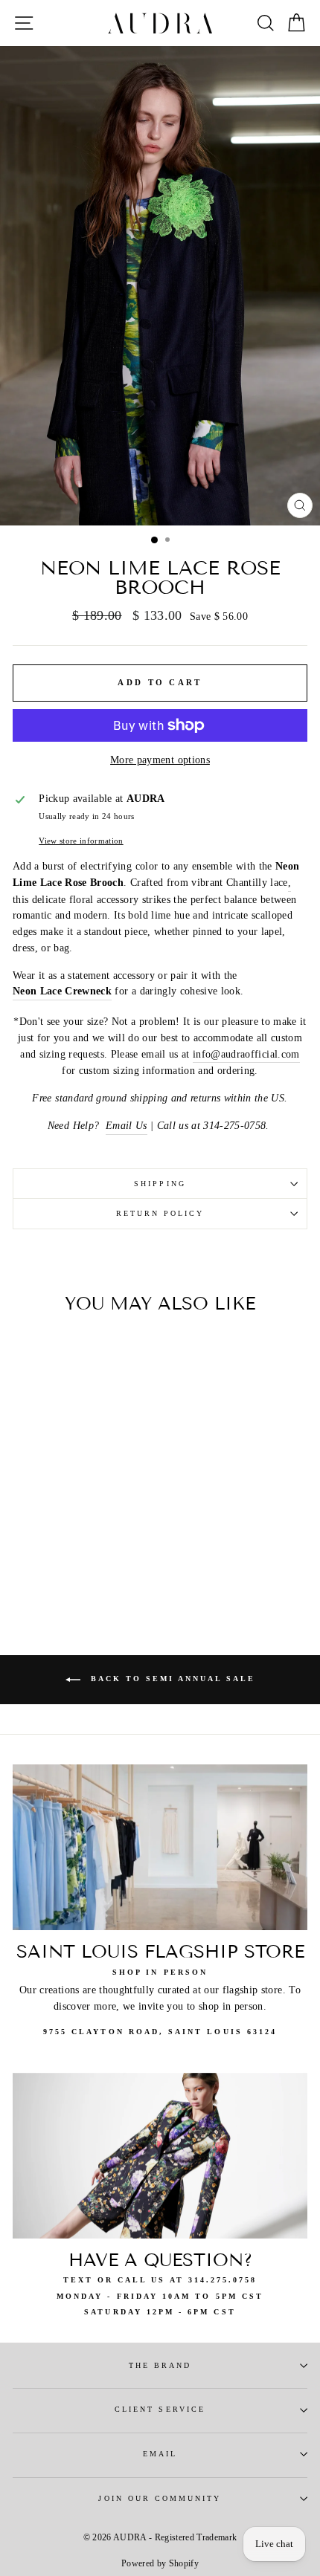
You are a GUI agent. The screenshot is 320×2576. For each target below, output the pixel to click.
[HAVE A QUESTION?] (160, 2156)
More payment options (160, 760)
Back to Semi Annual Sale (171, 1679)
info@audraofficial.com (246, 1054)
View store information (81, 841)
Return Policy (160, 1213)
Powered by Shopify (160, 2563)
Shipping (160, 1184)
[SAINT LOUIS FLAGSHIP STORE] (160, 1847)
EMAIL (160, 2454)
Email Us (127, 1126)
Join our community (160, 2498)
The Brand (160, 2365)
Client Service (160, 2409)
